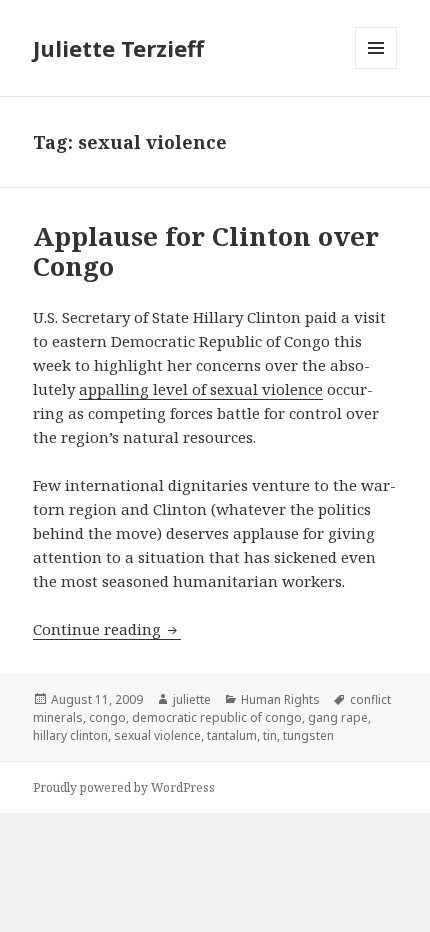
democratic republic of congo (217, 717)
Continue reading (107, 629)
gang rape (338, 717)
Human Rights (280, 699)
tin (270, 735)
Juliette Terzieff (118, 48)
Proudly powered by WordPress (124, 787)
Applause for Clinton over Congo (206, 251)
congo (107, 717)
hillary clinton (70, 735)
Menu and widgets (376, 68)
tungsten (308, 735)
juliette (192, 699)
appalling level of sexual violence (201, 389)
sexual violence (157, 735)
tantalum (232, 735)
